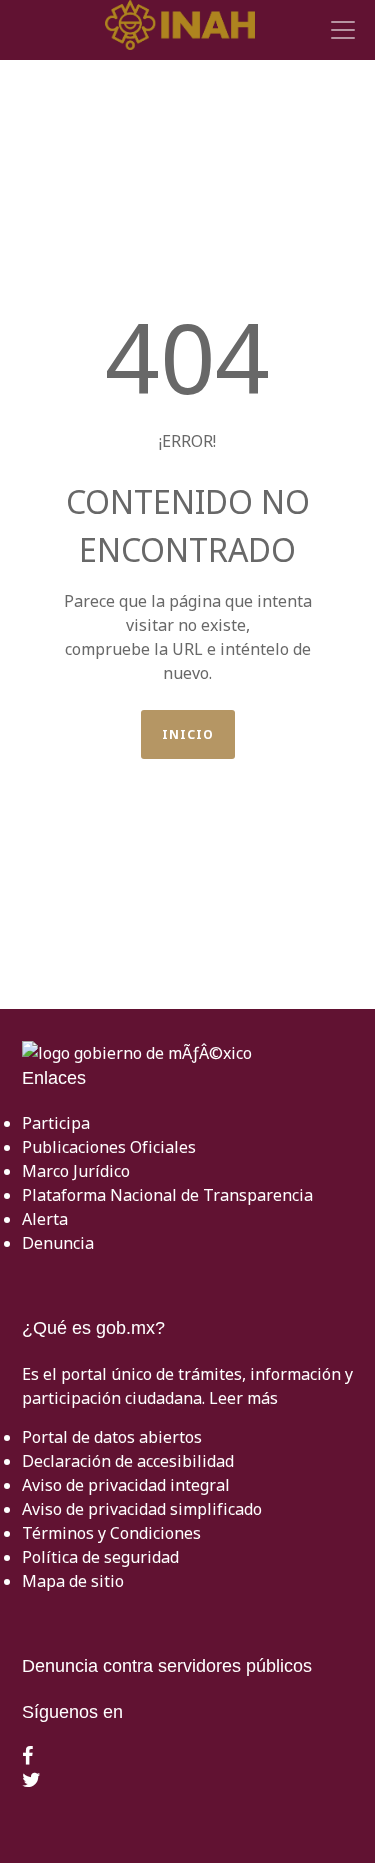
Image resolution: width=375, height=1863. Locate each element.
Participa (56, 1123)
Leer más (243, 1398)
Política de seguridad (100, 1557)
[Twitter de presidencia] (31, 1781)
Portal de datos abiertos (112, 1437)
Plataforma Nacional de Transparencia (167, 1195)
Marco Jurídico (76, 1171)
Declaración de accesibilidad (128, 1461)
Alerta (45, 1219)
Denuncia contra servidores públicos (167, 1666)
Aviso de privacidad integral (126, 1485)
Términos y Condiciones (111, 1533)
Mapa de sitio (73, 1581)
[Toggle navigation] (340, 30)
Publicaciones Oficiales (109, 1147)
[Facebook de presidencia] (27, 1757)
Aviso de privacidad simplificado (142, 1509)
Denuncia (58, 1243)
